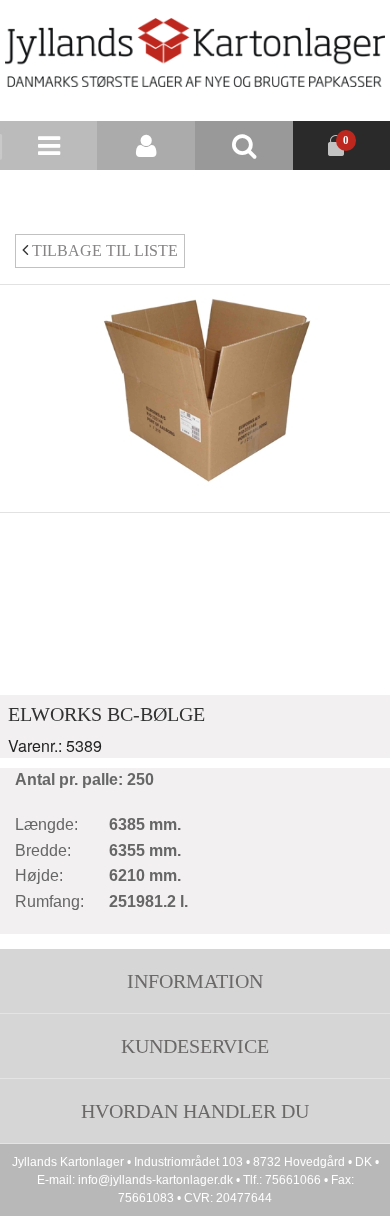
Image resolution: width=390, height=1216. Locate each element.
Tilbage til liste (103, 250)
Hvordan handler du (195, 1111)
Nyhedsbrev (246, 194)
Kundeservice (195, 1046)
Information (195, 981)
